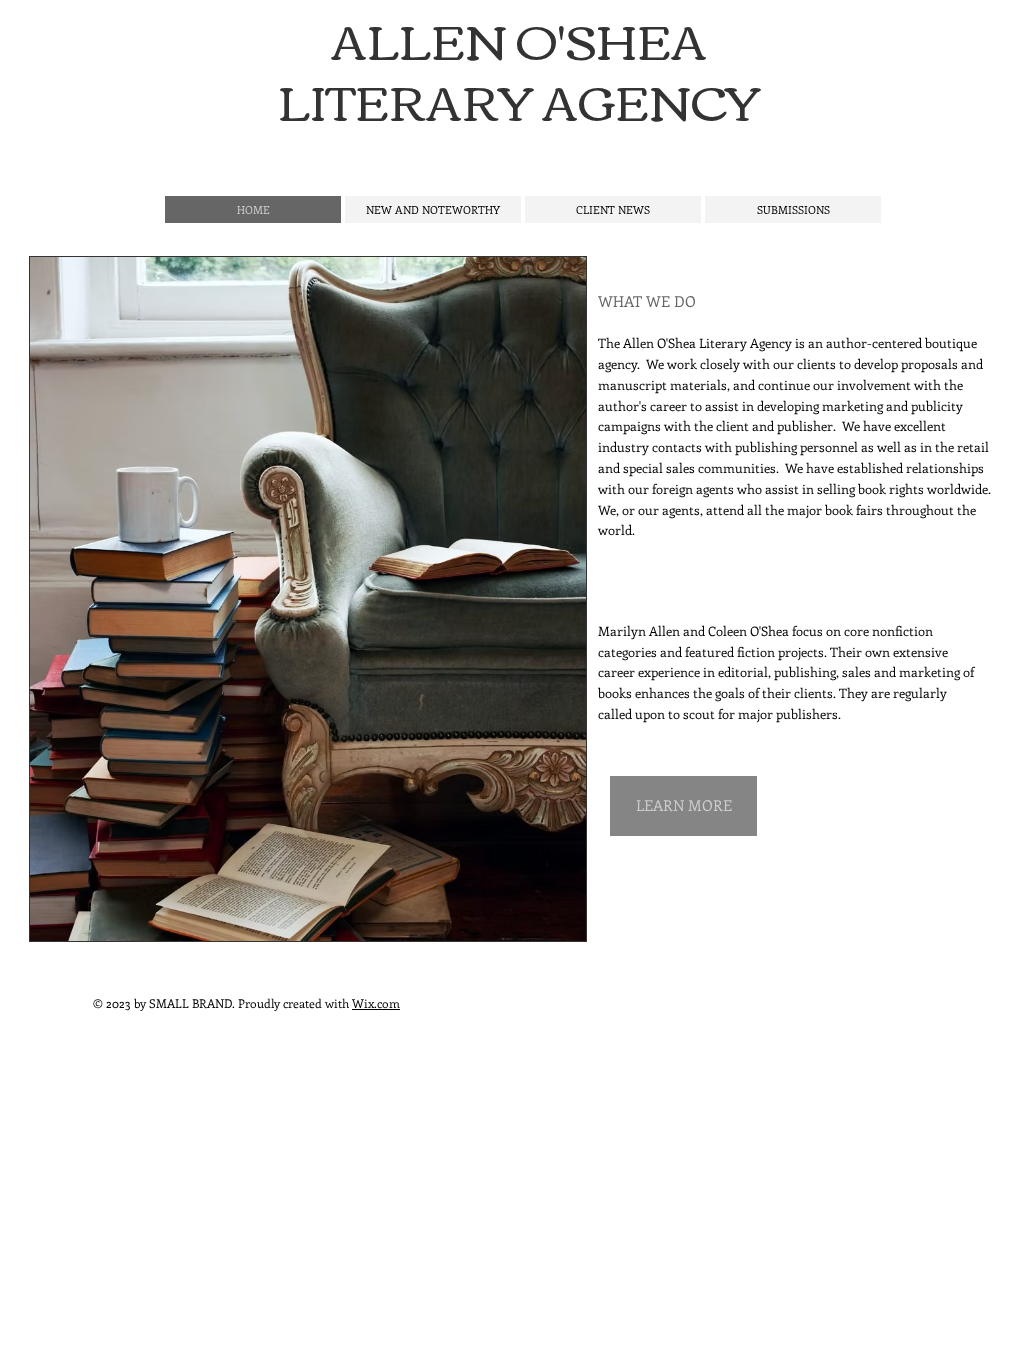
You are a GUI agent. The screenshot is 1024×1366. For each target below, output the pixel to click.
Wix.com (376, 1003)
